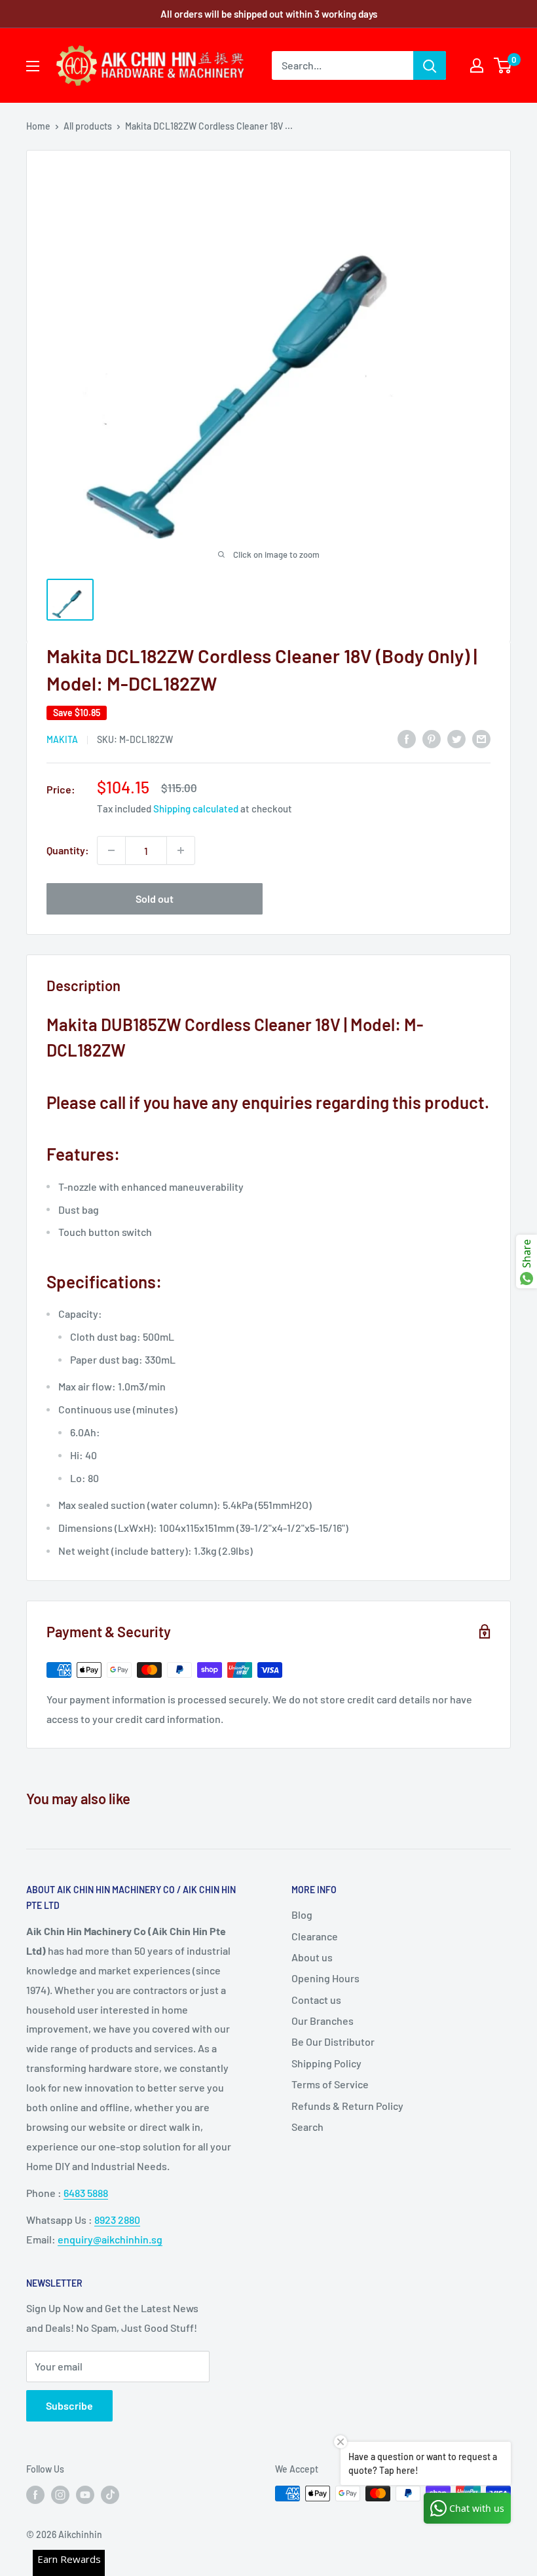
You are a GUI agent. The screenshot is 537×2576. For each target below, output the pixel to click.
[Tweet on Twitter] (456, 739)
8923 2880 (117, 2220)
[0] (503, 65)
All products (88, 126)
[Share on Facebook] (407, 739)
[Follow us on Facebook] (35, 2495)
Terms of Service (330, 2084)
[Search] (430, 65)
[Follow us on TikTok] (110, 2495)
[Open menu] (33, 66)
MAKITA (62, 739)
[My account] (477, 65)
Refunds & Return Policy (347, 2106)
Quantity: (68, 850)
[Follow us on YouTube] (85, 2495)
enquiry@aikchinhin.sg (110, 2239)
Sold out (155, 898)
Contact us (316, 2000)
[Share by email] (481, 739)
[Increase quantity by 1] (181, 850)
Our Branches (323, 2021)
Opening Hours (325, 1978)
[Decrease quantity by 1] (111, 850)
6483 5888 (86, 2193)
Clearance (315, 1936)
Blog (302, 1914)
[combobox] (343, 65)
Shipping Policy (326, 2063)
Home (38, 126)
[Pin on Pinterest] (432, 739)
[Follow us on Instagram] (60, 2495)
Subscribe (69, 2405)
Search (307, 2127)
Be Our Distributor (333, 2041)
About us (312, 1957)
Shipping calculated (196, 808)
